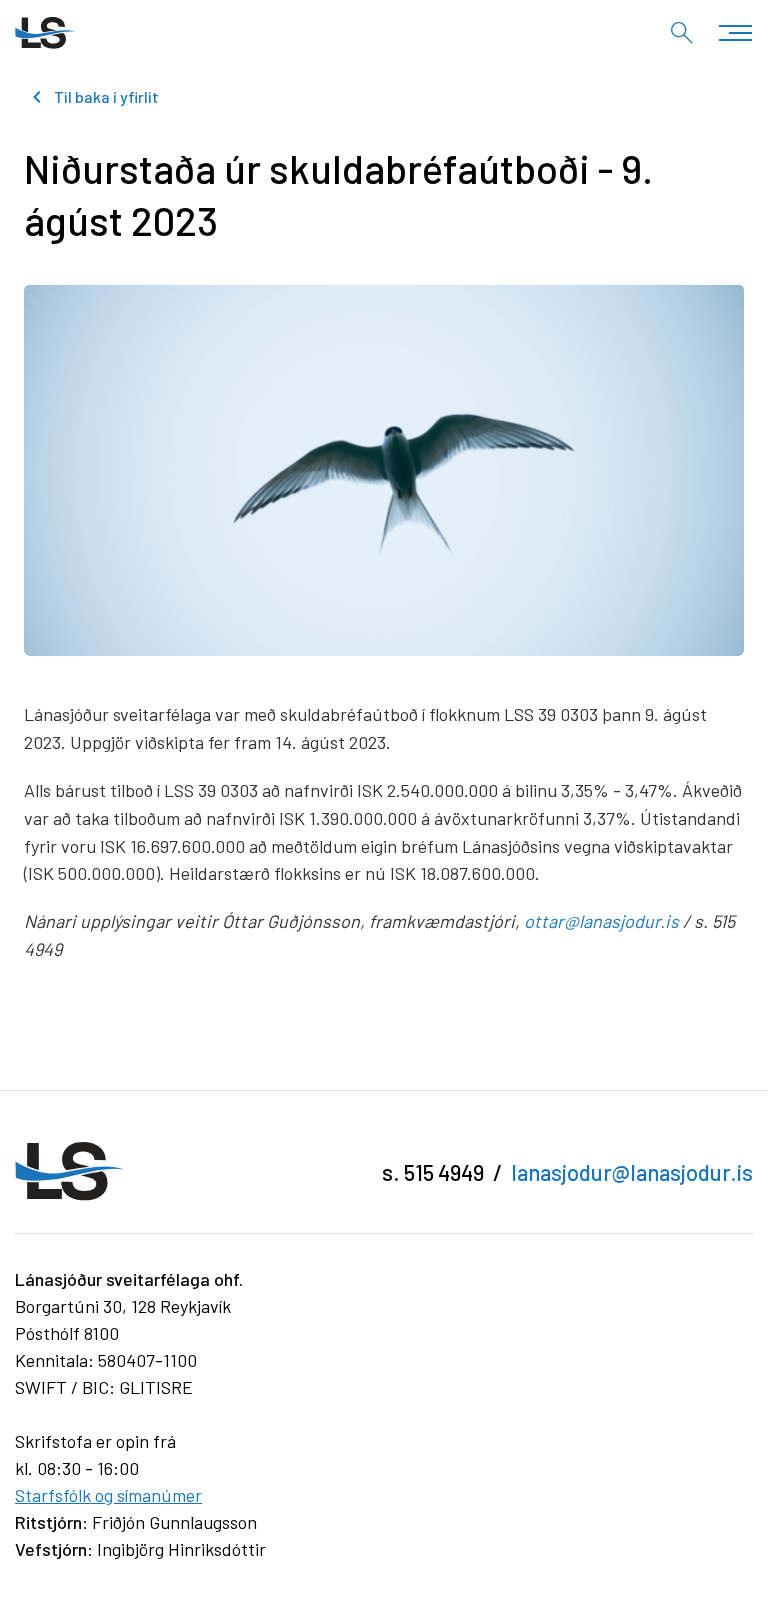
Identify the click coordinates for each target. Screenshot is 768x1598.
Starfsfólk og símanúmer (108, 1495)
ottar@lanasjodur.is (601, 921)
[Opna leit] (682, 33)
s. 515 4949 (433, 1172)
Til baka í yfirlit (106, 96)
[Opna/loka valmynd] (735, 32)
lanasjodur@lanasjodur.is (632, 1172)
